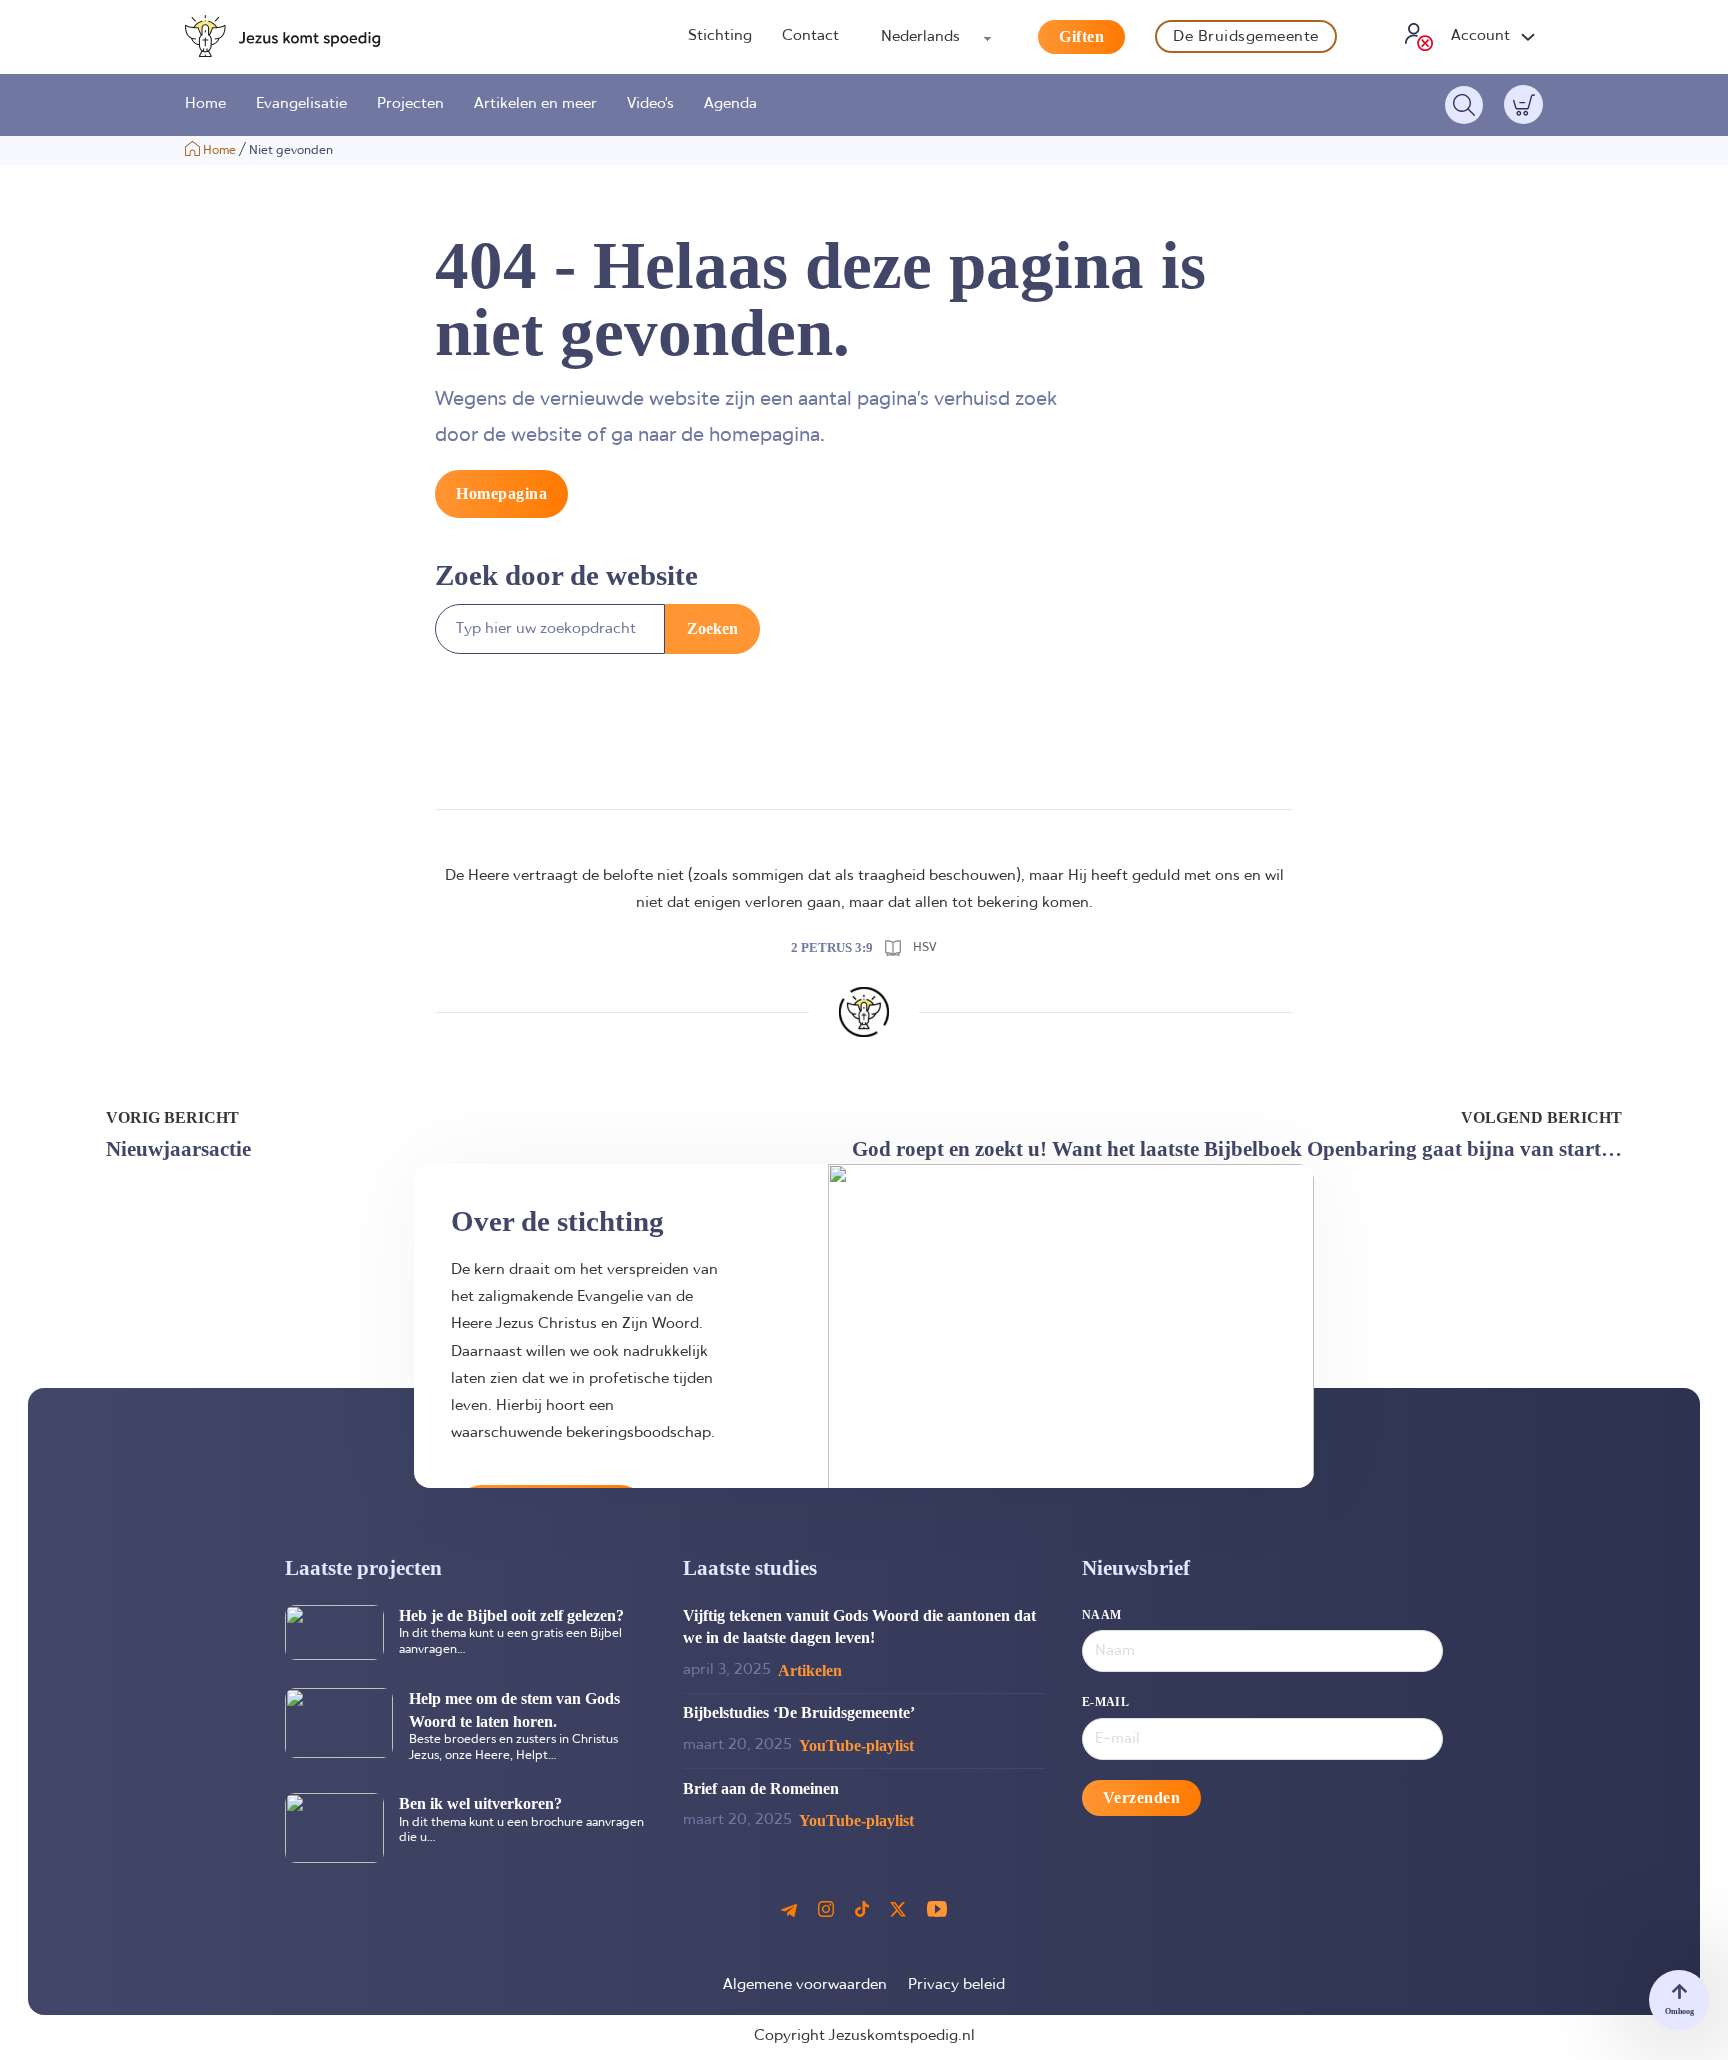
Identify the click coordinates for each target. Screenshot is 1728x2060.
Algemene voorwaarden (805, 1985)
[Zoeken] (1464, 105)
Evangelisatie (301, 104)
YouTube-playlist (856, 1745)
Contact (810, 36)
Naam (1102, 1615)
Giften (1081, 36)
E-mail (1105, 1702)
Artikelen (810, 1670)
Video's (650, 104)
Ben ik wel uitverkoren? (480, 1803)
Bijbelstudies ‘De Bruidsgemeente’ (799, 1712)
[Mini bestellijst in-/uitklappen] (1524, 105)
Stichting (720, 36)
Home (205, 104)
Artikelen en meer (535, 104)
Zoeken (712, 628)
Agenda (730, 104)
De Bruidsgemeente (1246, 37)
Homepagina (501, 493)
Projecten (410, 104)
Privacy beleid (956, 1985)
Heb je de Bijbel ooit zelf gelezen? (511, 1615)
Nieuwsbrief (1136, 1568)
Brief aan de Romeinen (761, 1788)
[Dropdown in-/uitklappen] (1528, 37)
